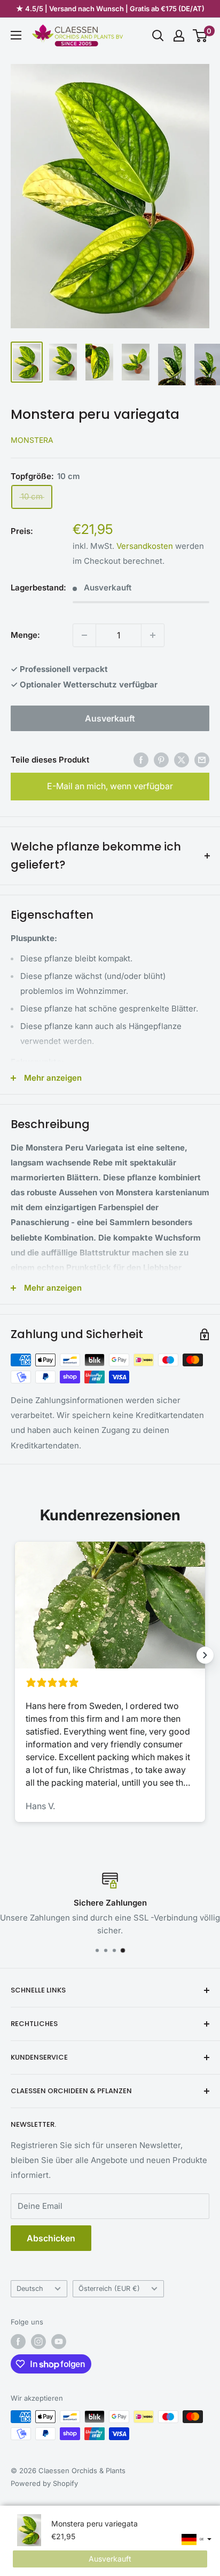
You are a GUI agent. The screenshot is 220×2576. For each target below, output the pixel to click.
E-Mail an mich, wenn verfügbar (110, 786)
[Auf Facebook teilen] (141, 760)
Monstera (32, 440)
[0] (201, 36)
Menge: (25, 635)
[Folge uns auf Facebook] (18, 2342)
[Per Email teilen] (202, 760)
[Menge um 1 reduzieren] (84, 635)
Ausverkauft (110, 718)
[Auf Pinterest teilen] (161, 760)
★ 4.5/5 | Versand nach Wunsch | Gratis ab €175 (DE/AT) (110, 9)
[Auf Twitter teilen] (182, 760)
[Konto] (179, 36)
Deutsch (30, 2289)
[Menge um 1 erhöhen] (153, 635)
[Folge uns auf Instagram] (38, 2342)
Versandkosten (145, 546)
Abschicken (51, 2238)
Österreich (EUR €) (109, 2289)
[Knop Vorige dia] (15, 1655)
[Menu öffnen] (16, 35)
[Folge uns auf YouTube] (59, 2342)
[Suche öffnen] (158, 36)
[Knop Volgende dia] (205, 1655)
